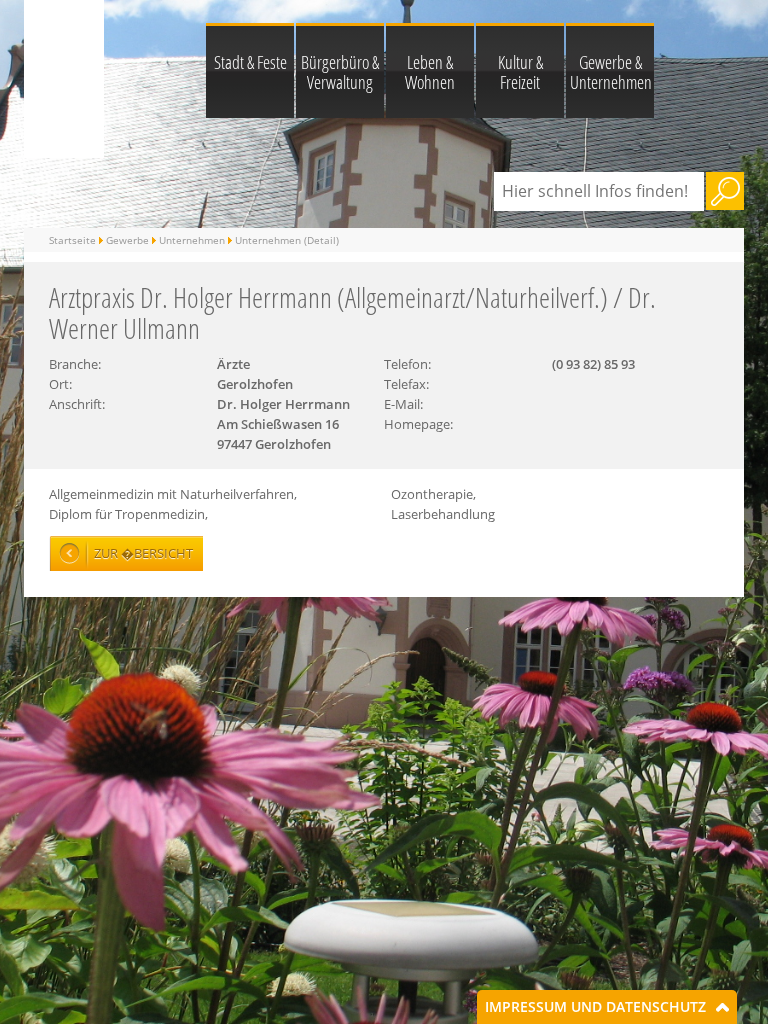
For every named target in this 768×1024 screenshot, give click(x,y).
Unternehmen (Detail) (287, 240)
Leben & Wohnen (430, 72)
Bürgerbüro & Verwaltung (340, 72)
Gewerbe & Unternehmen (611, 72)
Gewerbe (127, 240)
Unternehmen (192, 240)
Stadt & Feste (250, 62)
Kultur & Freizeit (520, 72)
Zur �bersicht (143, 553)
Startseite (72, 240)
